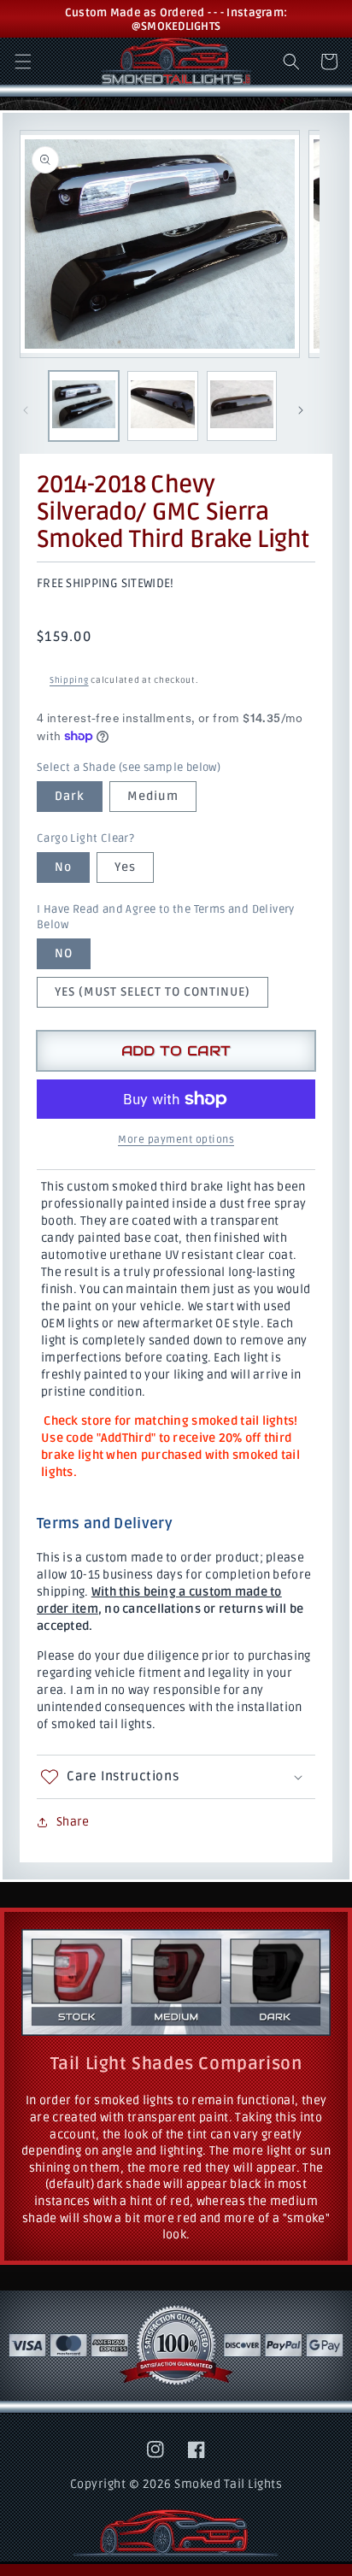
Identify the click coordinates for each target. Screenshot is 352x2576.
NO (64, 953)
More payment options (176, 1140)
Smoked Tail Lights (228, 2484)
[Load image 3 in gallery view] (242, 406)
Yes (125, 867)
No (63, 867)
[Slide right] (301, 410)
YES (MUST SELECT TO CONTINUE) (153, 992)
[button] (23, 62)
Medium (153, 796)
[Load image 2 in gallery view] (162, 406)
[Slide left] (26, 410)
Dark (70, 796)
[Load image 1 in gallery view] (84, 406)
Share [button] (73, 1822)
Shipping (69, 680)
